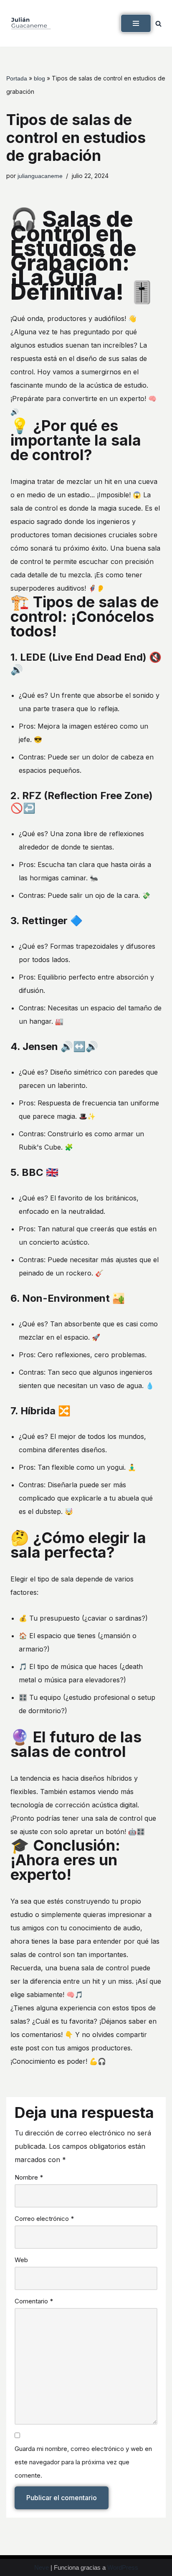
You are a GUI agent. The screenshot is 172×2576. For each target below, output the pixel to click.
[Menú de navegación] (136, 23)
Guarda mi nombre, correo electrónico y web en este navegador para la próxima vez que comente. (83, 2462)
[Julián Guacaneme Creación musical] (31, 23)
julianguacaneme (40, 176)
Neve (42, 2567)
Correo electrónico (44, 2219)
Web (21, 2260)
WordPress (123, 2567)
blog (39, 78)
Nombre (29, 2177)
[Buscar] (158, 24)
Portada (17, 78)
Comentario (34, 2301)
